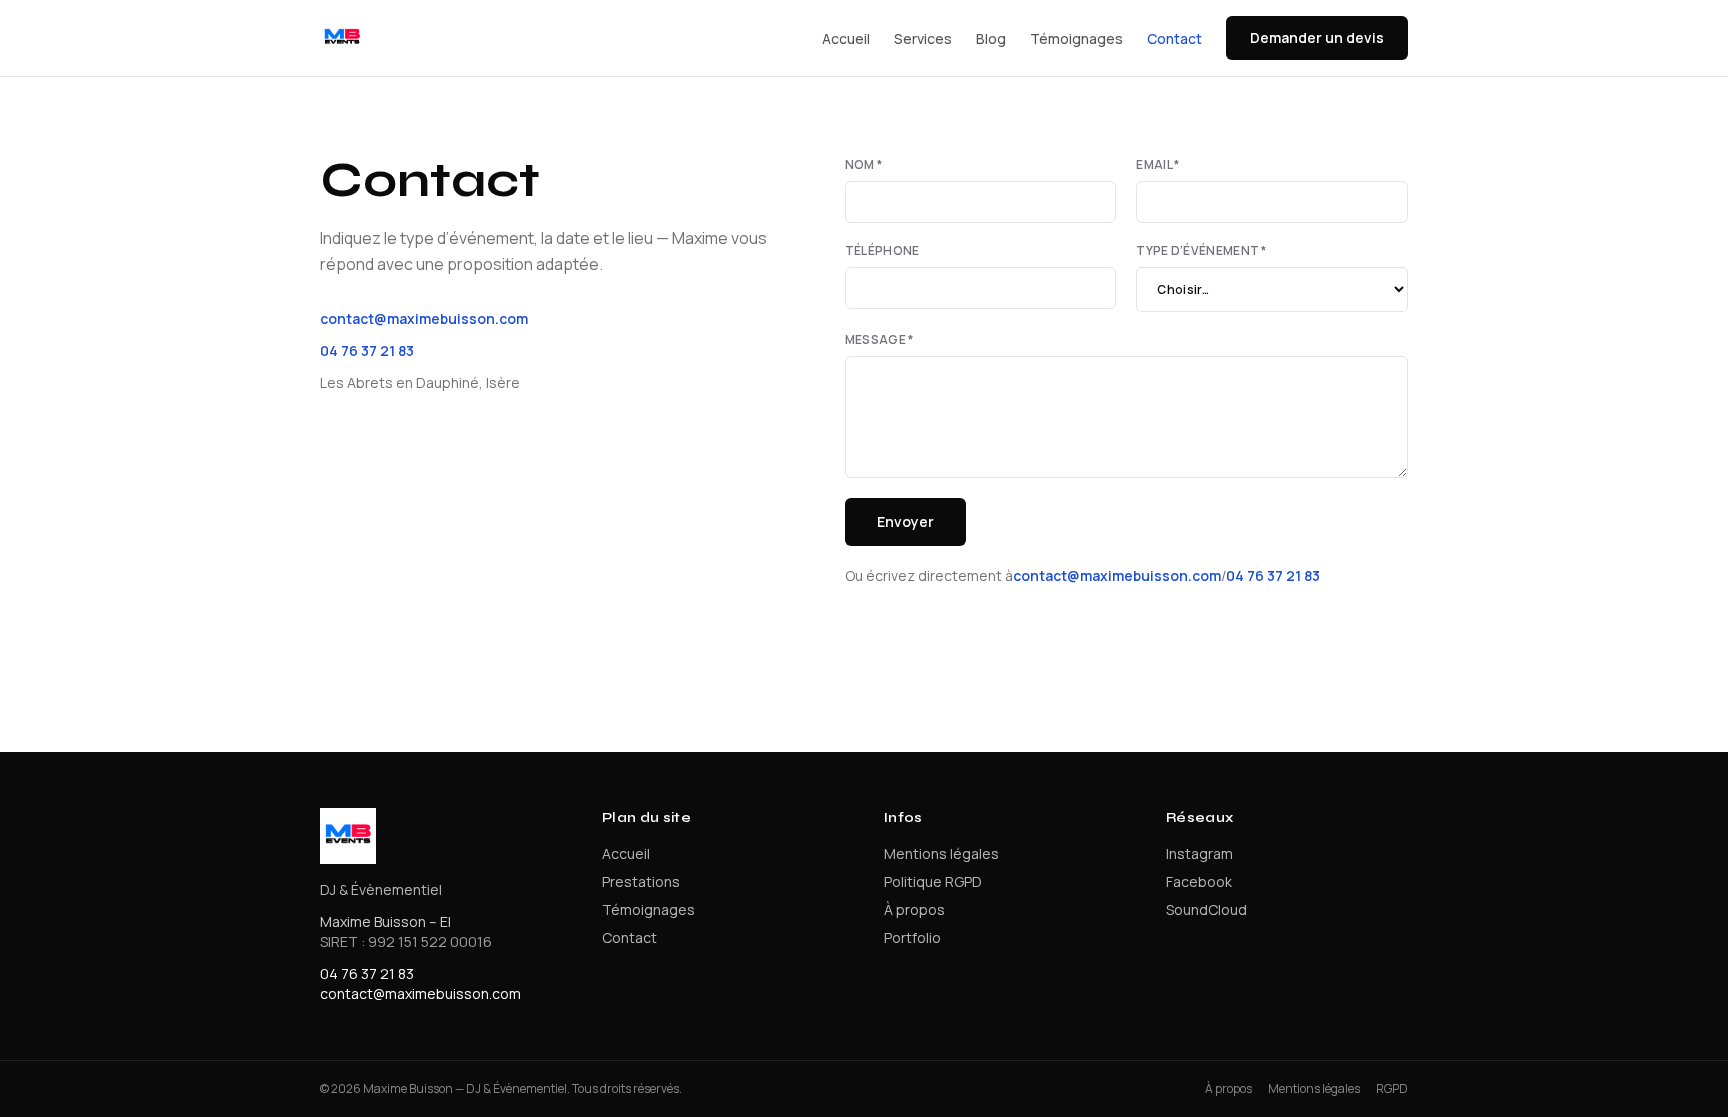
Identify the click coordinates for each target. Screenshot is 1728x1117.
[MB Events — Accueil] (342, 38)
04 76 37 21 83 (367, 350)
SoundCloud (1206, 909)
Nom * (864, 165)
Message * (879, 340)
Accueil (846, 38)
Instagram (1199, 853)
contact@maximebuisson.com (424, 318)
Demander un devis (1317, 37)
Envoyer (905, 521)
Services (923, 38)
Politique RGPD (933, 881)
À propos (914, 909)
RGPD (1392, 1089)
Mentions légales (941, 853)
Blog (991, 38)
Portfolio (912, 937)
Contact (1174, 38)
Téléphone (882, 251)
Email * (1157, 165)
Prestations (641, 881)
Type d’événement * (1201, 251)
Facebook (1199, 881)
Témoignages (1076, 38)
